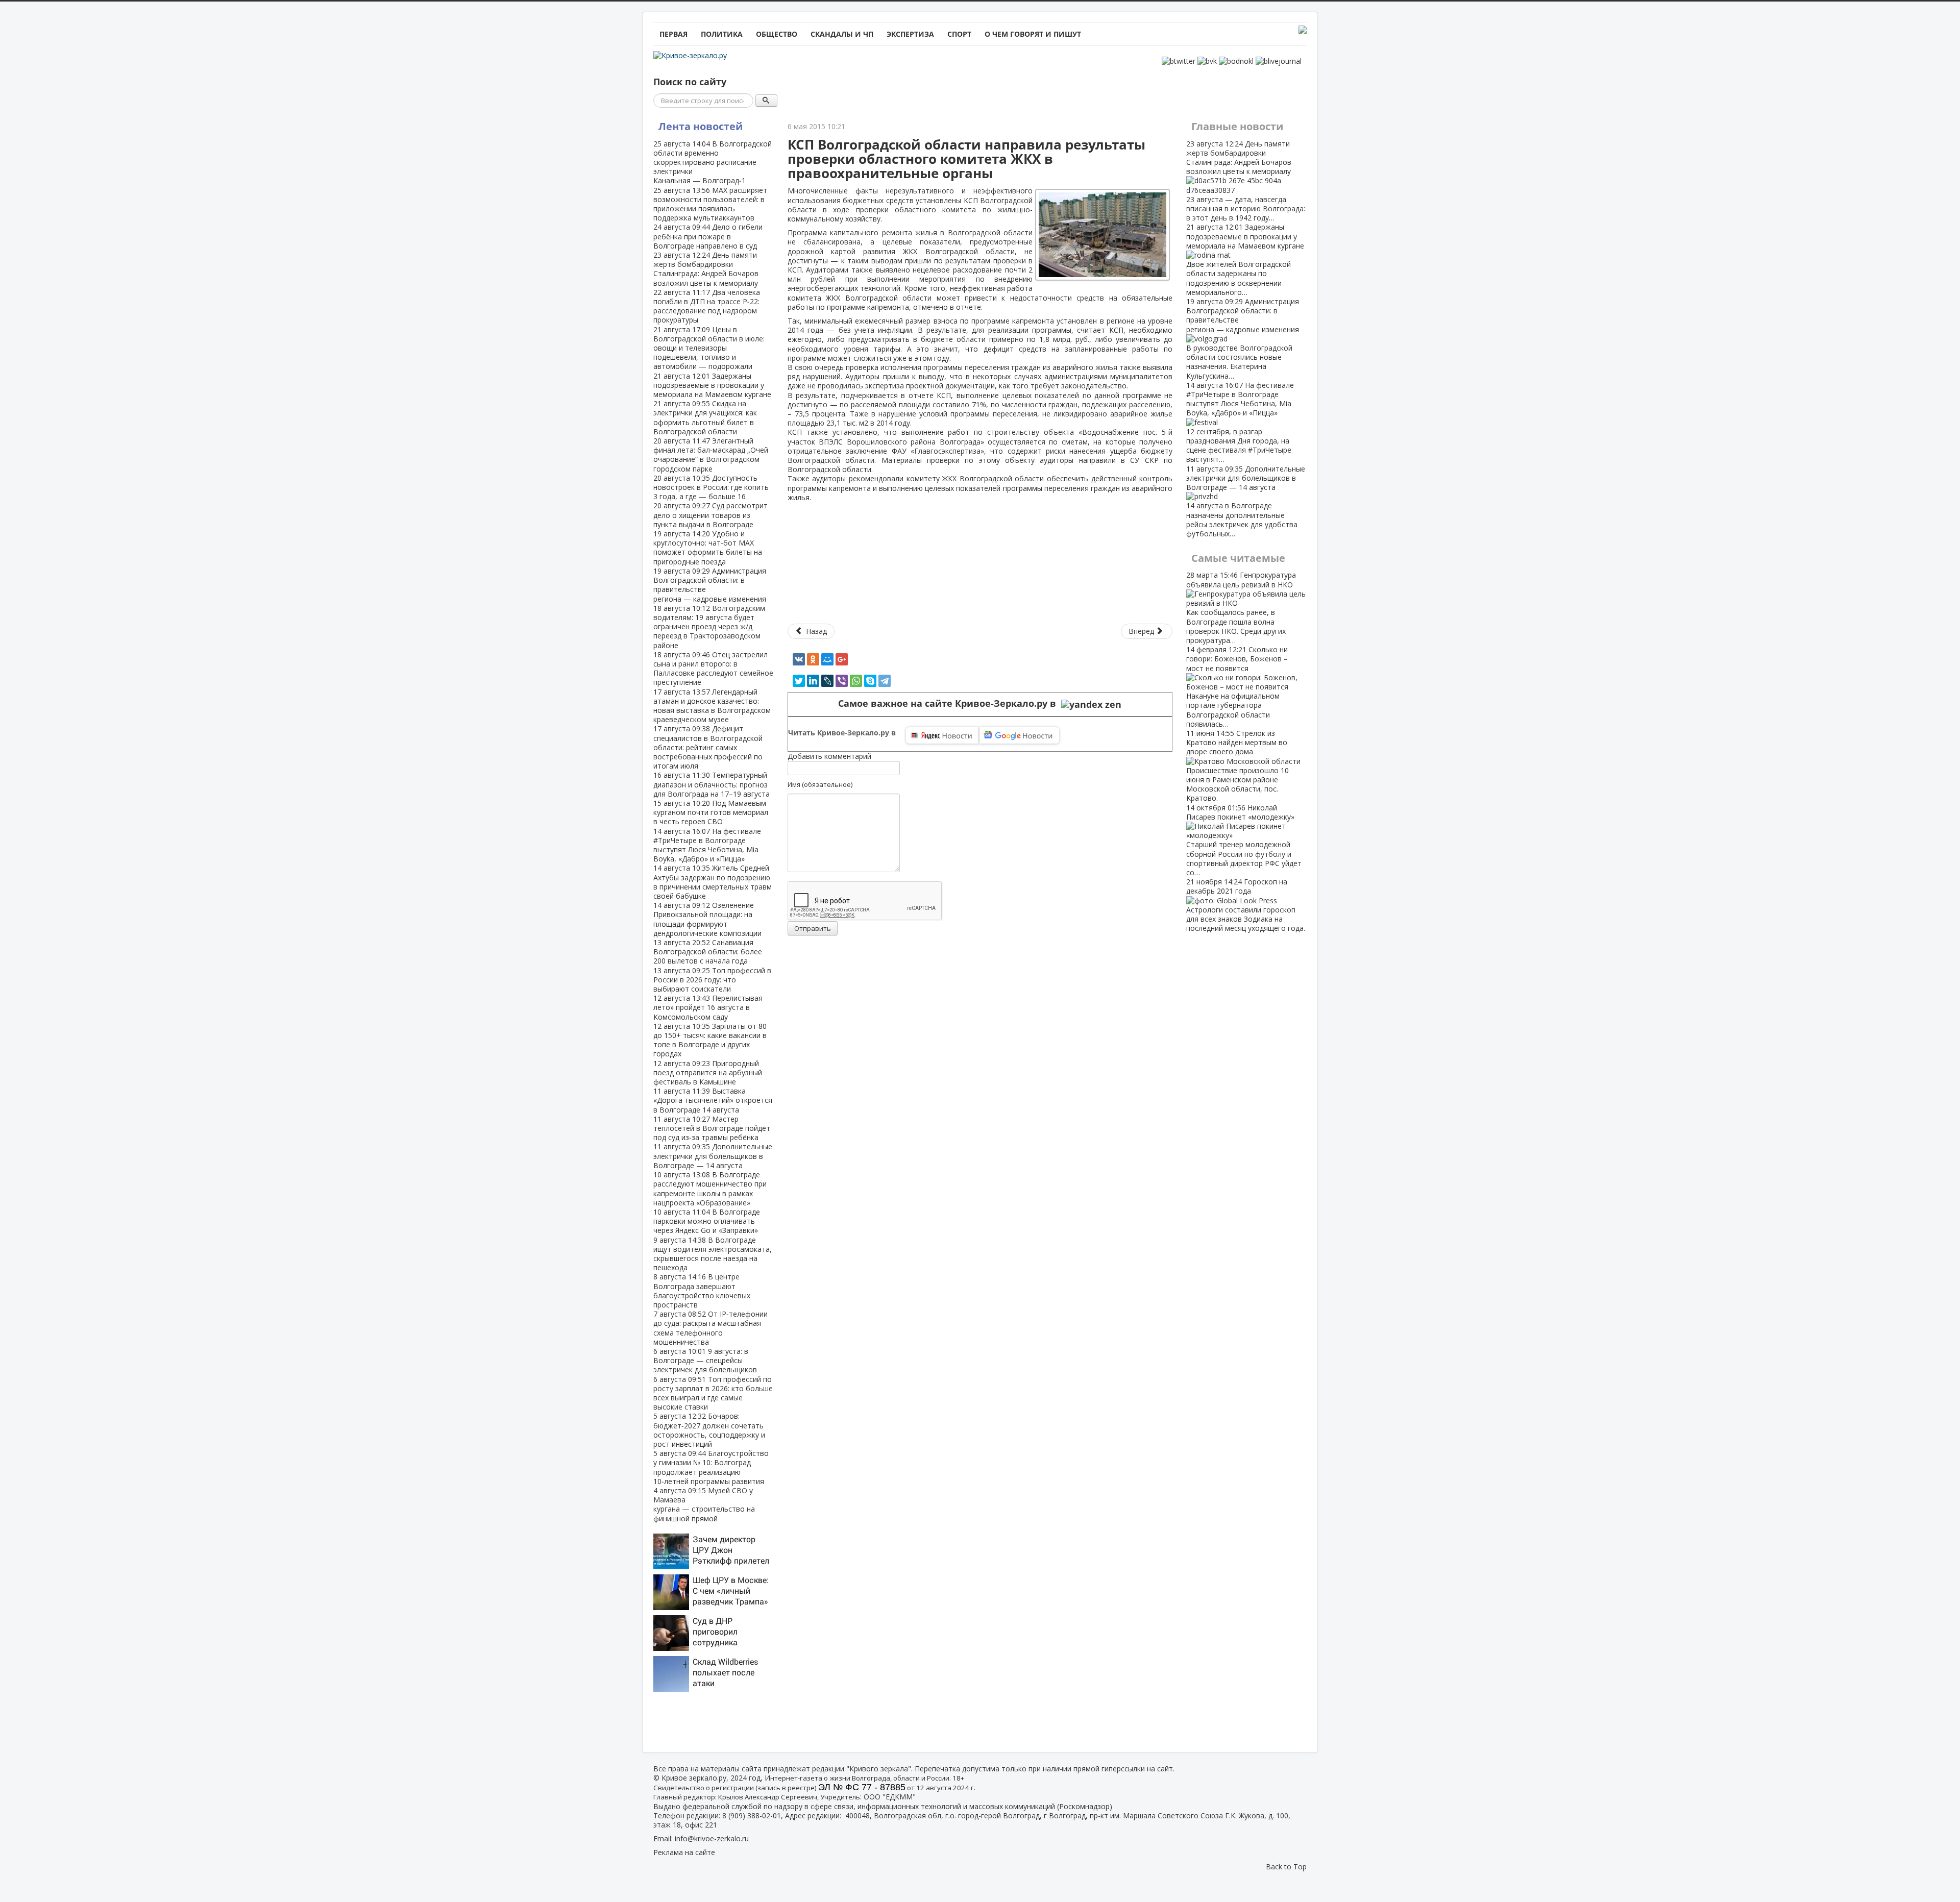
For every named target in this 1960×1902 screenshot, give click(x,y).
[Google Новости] (1019, 735)
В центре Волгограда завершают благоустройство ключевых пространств (702, 1291)
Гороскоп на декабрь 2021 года (1246, 905)
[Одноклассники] (813, 659)
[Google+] (842, 659)
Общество (777, 34)
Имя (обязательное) (820, 784)
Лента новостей (701, 126)
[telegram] (885, 681)
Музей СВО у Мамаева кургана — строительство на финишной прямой (704, 1504)
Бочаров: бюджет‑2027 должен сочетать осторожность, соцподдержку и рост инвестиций (709, 1430)
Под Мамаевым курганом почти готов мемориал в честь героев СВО (711, 812)
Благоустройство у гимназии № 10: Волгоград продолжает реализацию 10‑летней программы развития (711, 1467)
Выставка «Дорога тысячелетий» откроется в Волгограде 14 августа (713, 1100)
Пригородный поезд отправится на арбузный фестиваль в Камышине (708, 1072)
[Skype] (870, 681)
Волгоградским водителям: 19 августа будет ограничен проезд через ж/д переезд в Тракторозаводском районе (709, 627)
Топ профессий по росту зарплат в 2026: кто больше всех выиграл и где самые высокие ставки (713, 1393)
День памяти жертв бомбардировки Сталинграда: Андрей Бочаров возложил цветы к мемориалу (706, 269)
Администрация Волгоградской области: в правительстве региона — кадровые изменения (710, 585)
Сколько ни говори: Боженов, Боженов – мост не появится (1237, 687)
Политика (722, 34)
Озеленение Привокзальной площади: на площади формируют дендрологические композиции (707, 919)
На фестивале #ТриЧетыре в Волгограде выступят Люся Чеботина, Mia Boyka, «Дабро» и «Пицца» (707, 845)
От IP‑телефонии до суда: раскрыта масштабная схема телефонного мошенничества (710, 1328)
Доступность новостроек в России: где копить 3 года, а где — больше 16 (711, 487)
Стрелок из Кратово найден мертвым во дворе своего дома (1238, 765)
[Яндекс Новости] (942, 735)
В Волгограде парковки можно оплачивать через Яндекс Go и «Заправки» (707, 1221)
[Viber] (842, 681)
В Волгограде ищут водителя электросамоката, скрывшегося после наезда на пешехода (713, 1254)
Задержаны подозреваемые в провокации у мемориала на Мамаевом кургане (712, 385)
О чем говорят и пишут (1033, 34)
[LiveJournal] (827, 681)
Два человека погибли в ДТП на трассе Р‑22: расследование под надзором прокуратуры (707, 306)
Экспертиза (910, 34)
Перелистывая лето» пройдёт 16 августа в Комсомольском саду (708, 1007)
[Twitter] (799, 681)
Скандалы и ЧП (842, 34)
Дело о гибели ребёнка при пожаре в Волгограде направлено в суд (708, 236)
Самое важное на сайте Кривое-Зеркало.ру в (950, 703)
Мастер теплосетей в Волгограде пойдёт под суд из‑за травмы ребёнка (712, 1128)
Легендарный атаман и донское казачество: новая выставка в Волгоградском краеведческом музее (712, 706)
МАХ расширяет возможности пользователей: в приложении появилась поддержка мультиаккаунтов (710, 204)
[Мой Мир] (827, 659)
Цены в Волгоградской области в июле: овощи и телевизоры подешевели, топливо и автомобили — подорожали (709, 348)
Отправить (813, 928)
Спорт (959, 34)
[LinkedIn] (813, 681)
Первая (673, 34)
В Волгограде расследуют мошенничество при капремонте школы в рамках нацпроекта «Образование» (710, 1189)
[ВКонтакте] (799, 659)
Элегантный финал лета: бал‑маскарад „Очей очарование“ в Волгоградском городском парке (711, 455)
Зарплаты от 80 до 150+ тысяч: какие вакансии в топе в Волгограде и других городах (710, 1040)
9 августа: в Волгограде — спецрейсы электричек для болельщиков (705, 1360)
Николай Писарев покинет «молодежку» (1244, 840)
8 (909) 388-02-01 (752, 1815)
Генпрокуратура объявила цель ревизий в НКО (1241, 607)
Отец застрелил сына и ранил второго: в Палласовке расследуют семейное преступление (713, 669)
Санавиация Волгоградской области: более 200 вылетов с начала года (708, 952)
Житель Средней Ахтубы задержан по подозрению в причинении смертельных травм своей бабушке (713, 882)
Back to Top (1286, 1867)
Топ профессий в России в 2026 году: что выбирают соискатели (712, 980)
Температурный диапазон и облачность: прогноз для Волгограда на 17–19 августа (712, 784)
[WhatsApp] (856, 681)
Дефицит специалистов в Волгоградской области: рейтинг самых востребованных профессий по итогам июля (708, 747)
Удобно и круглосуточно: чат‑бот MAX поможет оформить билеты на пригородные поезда (708, 548)
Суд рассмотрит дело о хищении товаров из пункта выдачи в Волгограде (710, 515)
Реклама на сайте (684, 1852)
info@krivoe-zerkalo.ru (712, 1838)
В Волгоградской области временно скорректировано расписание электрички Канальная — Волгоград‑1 (713, 162)
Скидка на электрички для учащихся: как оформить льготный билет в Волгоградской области (705, 417)
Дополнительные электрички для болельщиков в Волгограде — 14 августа (713, 1156)
